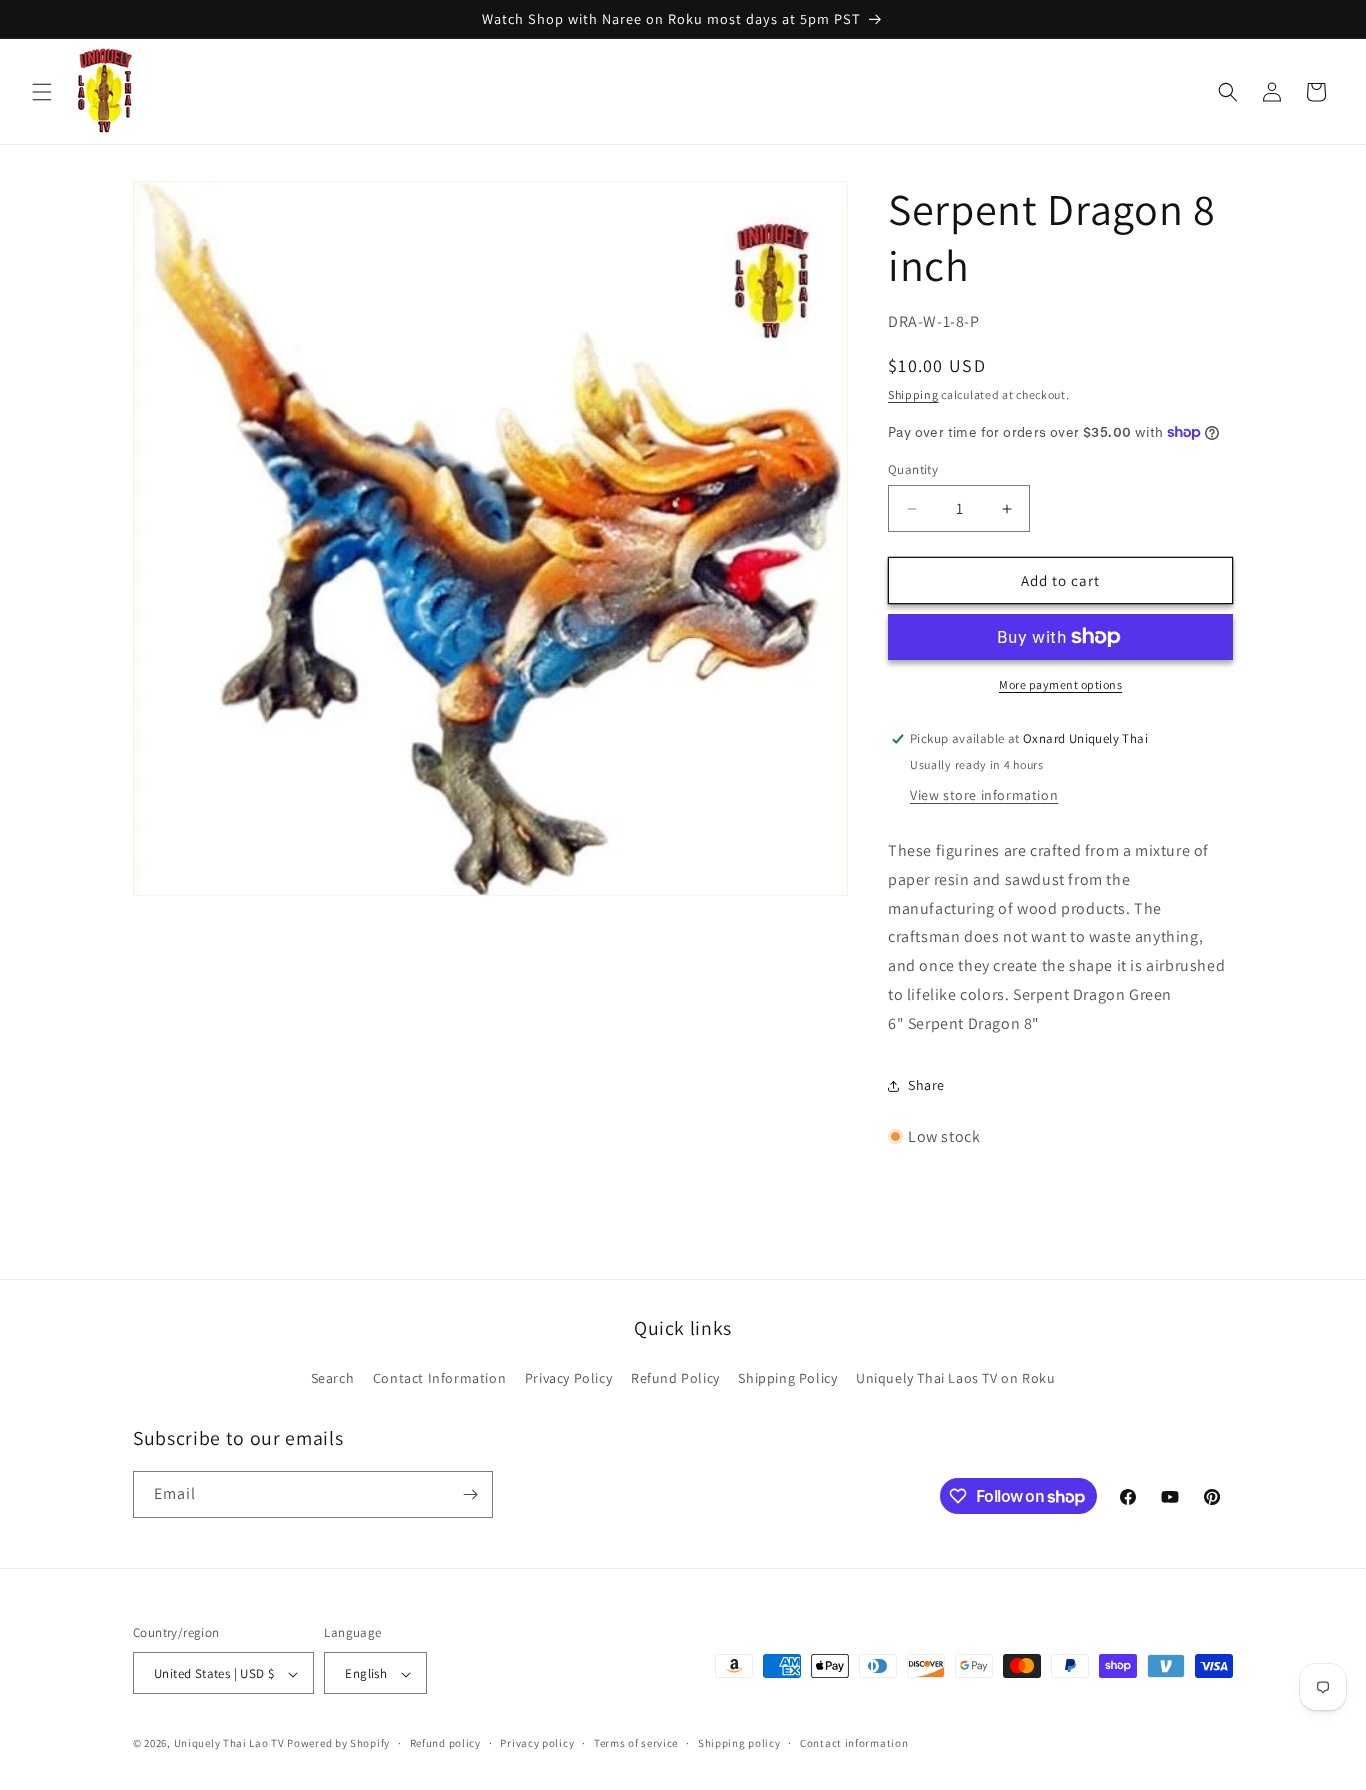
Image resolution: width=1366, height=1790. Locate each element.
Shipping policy (739, 1743)
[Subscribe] (470, 1494)
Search (333, 1378)
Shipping (913, 394)
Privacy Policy (568, 1378)
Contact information (854, 1743)
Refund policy (445, 1743)
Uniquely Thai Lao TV (229, 1744)
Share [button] (926, 1085)
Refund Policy (675, 1378)
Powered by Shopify (338, 1744)
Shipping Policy (787, 1378)
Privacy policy (537, 1743)
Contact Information (439, 1378)
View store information (984, 795)
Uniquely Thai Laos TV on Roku (955, 1378)
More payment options (1060, 684)
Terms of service (636, 1743)
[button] (42, 92)
